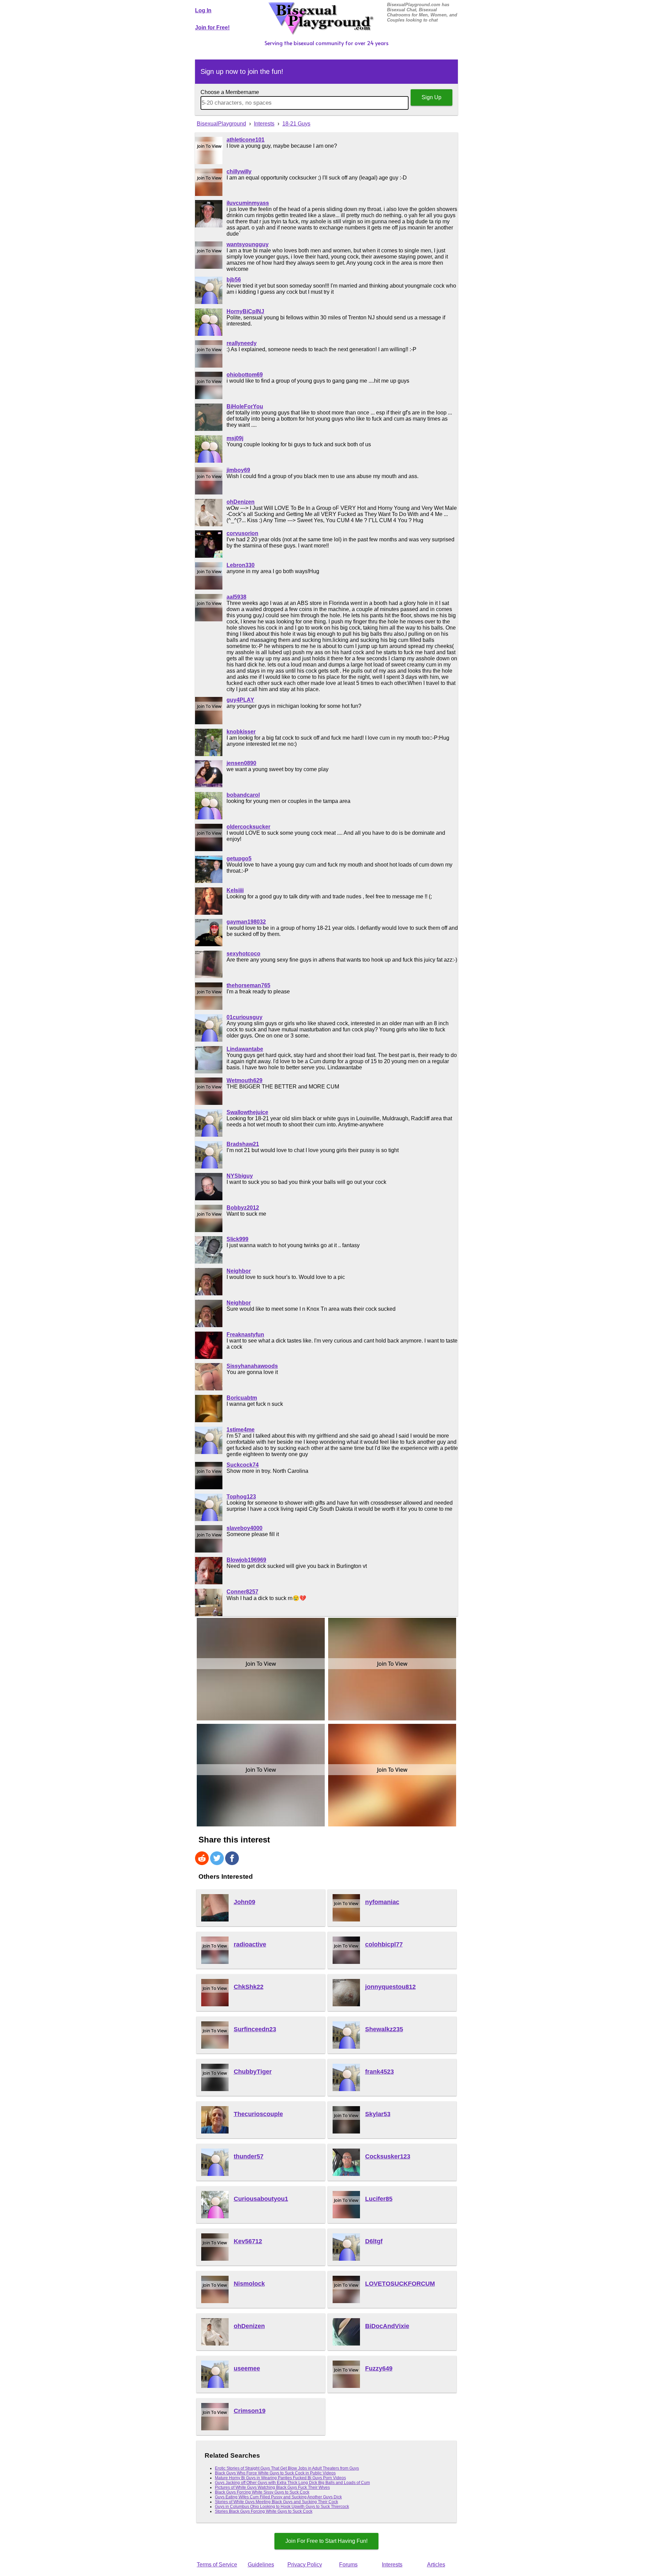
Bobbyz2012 (243, 1208)
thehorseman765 (248, 985)
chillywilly (239, 171)
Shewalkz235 (384, 2029)
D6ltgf (374, 2241)
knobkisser (241, 732)
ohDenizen (241, 502)
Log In (203, 10)
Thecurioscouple (258, 2114)
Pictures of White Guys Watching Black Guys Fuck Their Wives (272, 2487)
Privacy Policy (305, 2565)
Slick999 (237, 1239)
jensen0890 (241, 763)
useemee (247, 2368)
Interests (392, 2565)
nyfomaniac (382, 1902)
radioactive (250, 1944)
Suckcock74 (243, 1465)
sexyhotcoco (243, 954)
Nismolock (249, 2284)
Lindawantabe (245, 1049)
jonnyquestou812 (390, 1987)
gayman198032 (246, 922)
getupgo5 (239, 858)
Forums (348, 2565)
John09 (244, 1902)
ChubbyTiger (253, 2072)
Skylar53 (378, 2114)
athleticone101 (246, 140)
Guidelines (261, 2565)
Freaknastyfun (245, 1335)
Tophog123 (241, 1497)
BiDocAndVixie (387, 2326)
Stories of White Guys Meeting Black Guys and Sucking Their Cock (276, 2502)
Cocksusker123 (388, 2156)
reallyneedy (242, 343)
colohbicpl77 (384, 1944)
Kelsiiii (235, 890)
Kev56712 (248, 2241)
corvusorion (242, 533)
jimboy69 (238, 470)
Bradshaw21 (243, 1144)
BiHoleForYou (245, 406)
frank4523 (379, 2072)
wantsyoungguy (248, 244)
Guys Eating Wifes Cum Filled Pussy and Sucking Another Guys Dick (278, 2497)
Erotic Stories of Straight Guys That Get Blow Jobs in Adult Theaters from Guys (287, 2468)
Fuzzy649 (379, 2368)
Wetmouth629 (244, 1080)
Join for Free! (212, 28)
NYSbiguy (240, 1176)
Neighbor (239, 1271)
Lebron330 (241, 565)
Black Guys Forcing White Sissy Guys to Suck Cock (262, 2492)
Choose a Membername (230, 92)
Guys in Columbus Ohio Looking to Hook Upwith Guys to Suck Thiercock (282, 2507)
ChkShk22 (249, 1987)
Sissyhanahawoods (252, 1366)
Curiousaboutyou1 (261, 2199)
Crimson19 (250, 2411)
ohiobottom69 (245, 375)
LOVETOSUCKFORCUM (400, 2284)
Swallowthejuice (247, 1112)
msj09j (235, 438)
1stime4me (241, 1430)
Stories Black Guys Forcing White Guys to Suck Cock (264, 2511)
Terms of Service (217, 2565)
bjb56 (234, 280)
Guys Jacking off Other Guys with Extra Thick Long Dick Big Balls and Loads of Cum (292, 2483)
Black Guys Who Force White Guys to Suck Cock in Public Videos (275, 2473)
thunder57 (249, 2156)
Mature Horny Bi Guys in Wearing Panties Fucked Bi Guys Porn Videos (280, 2478)
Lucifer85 (379, 2199)
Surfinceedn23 (255, 2029)
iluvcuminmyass (248, 203)
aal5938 (236, 597)
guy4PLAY (240, 700)
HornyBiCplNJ (245, 311)
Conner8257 (242, 1592)
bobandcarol (243, 795)
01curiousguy (244, 1017)
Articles (436, 2565)
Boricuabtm (242, 1398)
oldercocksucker (248, 827)
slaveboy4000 (244, 1528)
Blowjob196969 (246, 1560)
